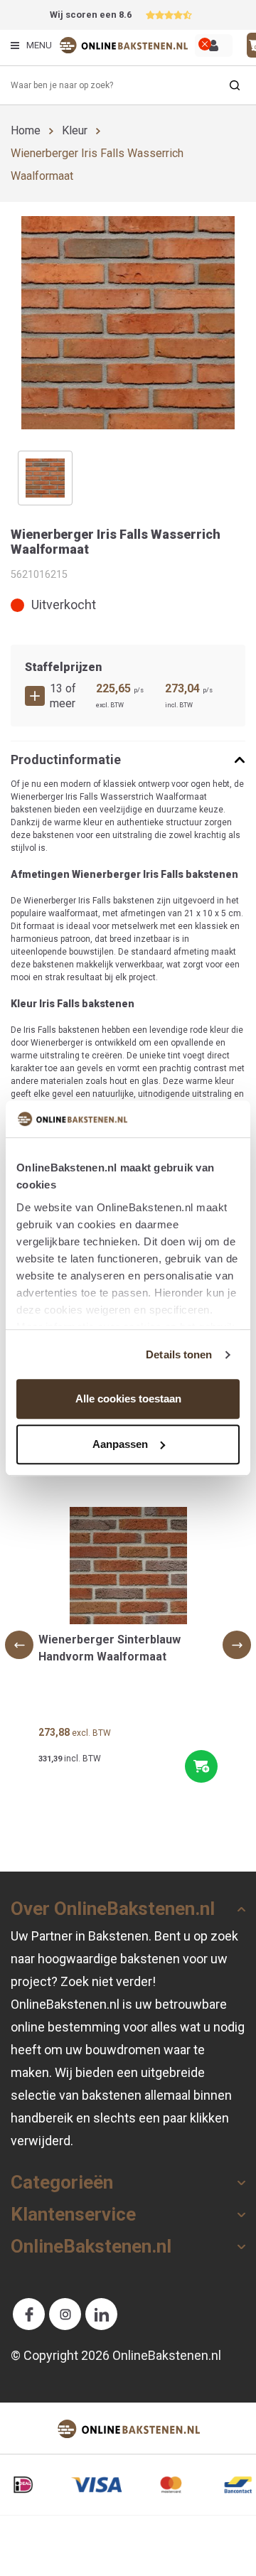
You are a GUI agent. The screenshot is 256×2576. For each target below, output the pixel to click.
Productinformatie (66, 760)
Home (26, 130)
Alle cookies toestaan (128, 1399)
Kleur (75, 130)
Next (237, 1645)
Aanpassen (120, 1444)
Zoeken (235, 85)
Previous (19, 1645)
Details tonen (179, 1354)
